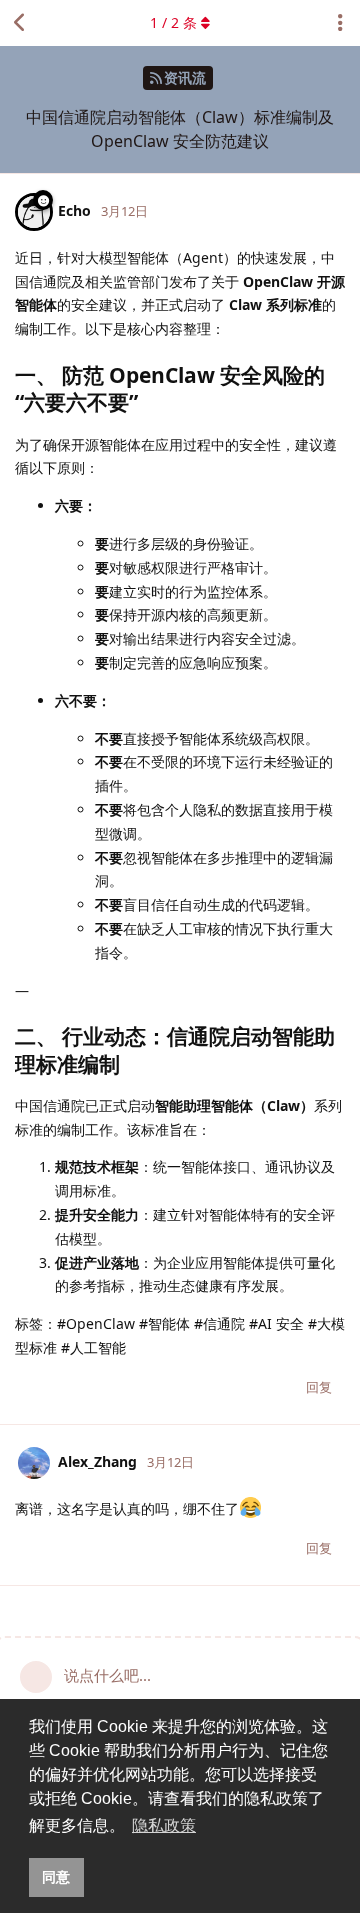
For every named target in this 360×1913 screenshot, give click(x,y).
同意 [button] (56, 1877)
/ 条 (173, 22)
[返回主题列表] (20, 23)
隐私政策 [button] (164, 1825)
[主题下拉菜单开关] (340, 23)
